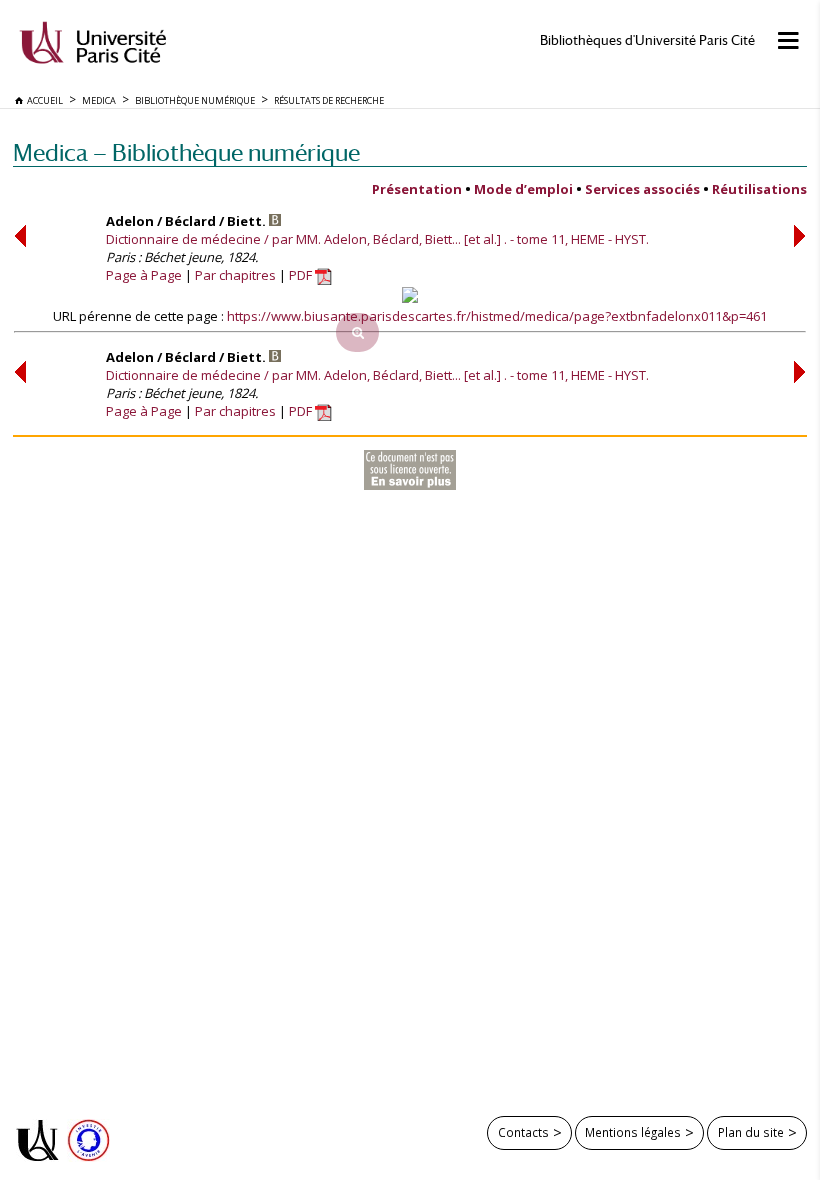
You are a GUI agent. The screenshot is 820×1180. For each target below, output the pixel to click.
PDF (302, 275)
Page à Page (144, 275)
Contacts (523, 1132)
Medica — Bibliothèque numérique (186, 152)
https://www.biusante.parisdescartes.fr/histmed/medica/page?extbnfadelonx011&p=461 (497, 316)
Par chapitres (235, 275)
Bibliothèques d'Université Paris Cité (647, 40)
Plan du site (751, 1132)
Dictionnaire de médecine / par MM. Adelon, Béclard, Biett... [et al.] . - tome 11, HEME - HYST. (377, 239)
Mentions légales (633, 1132)
